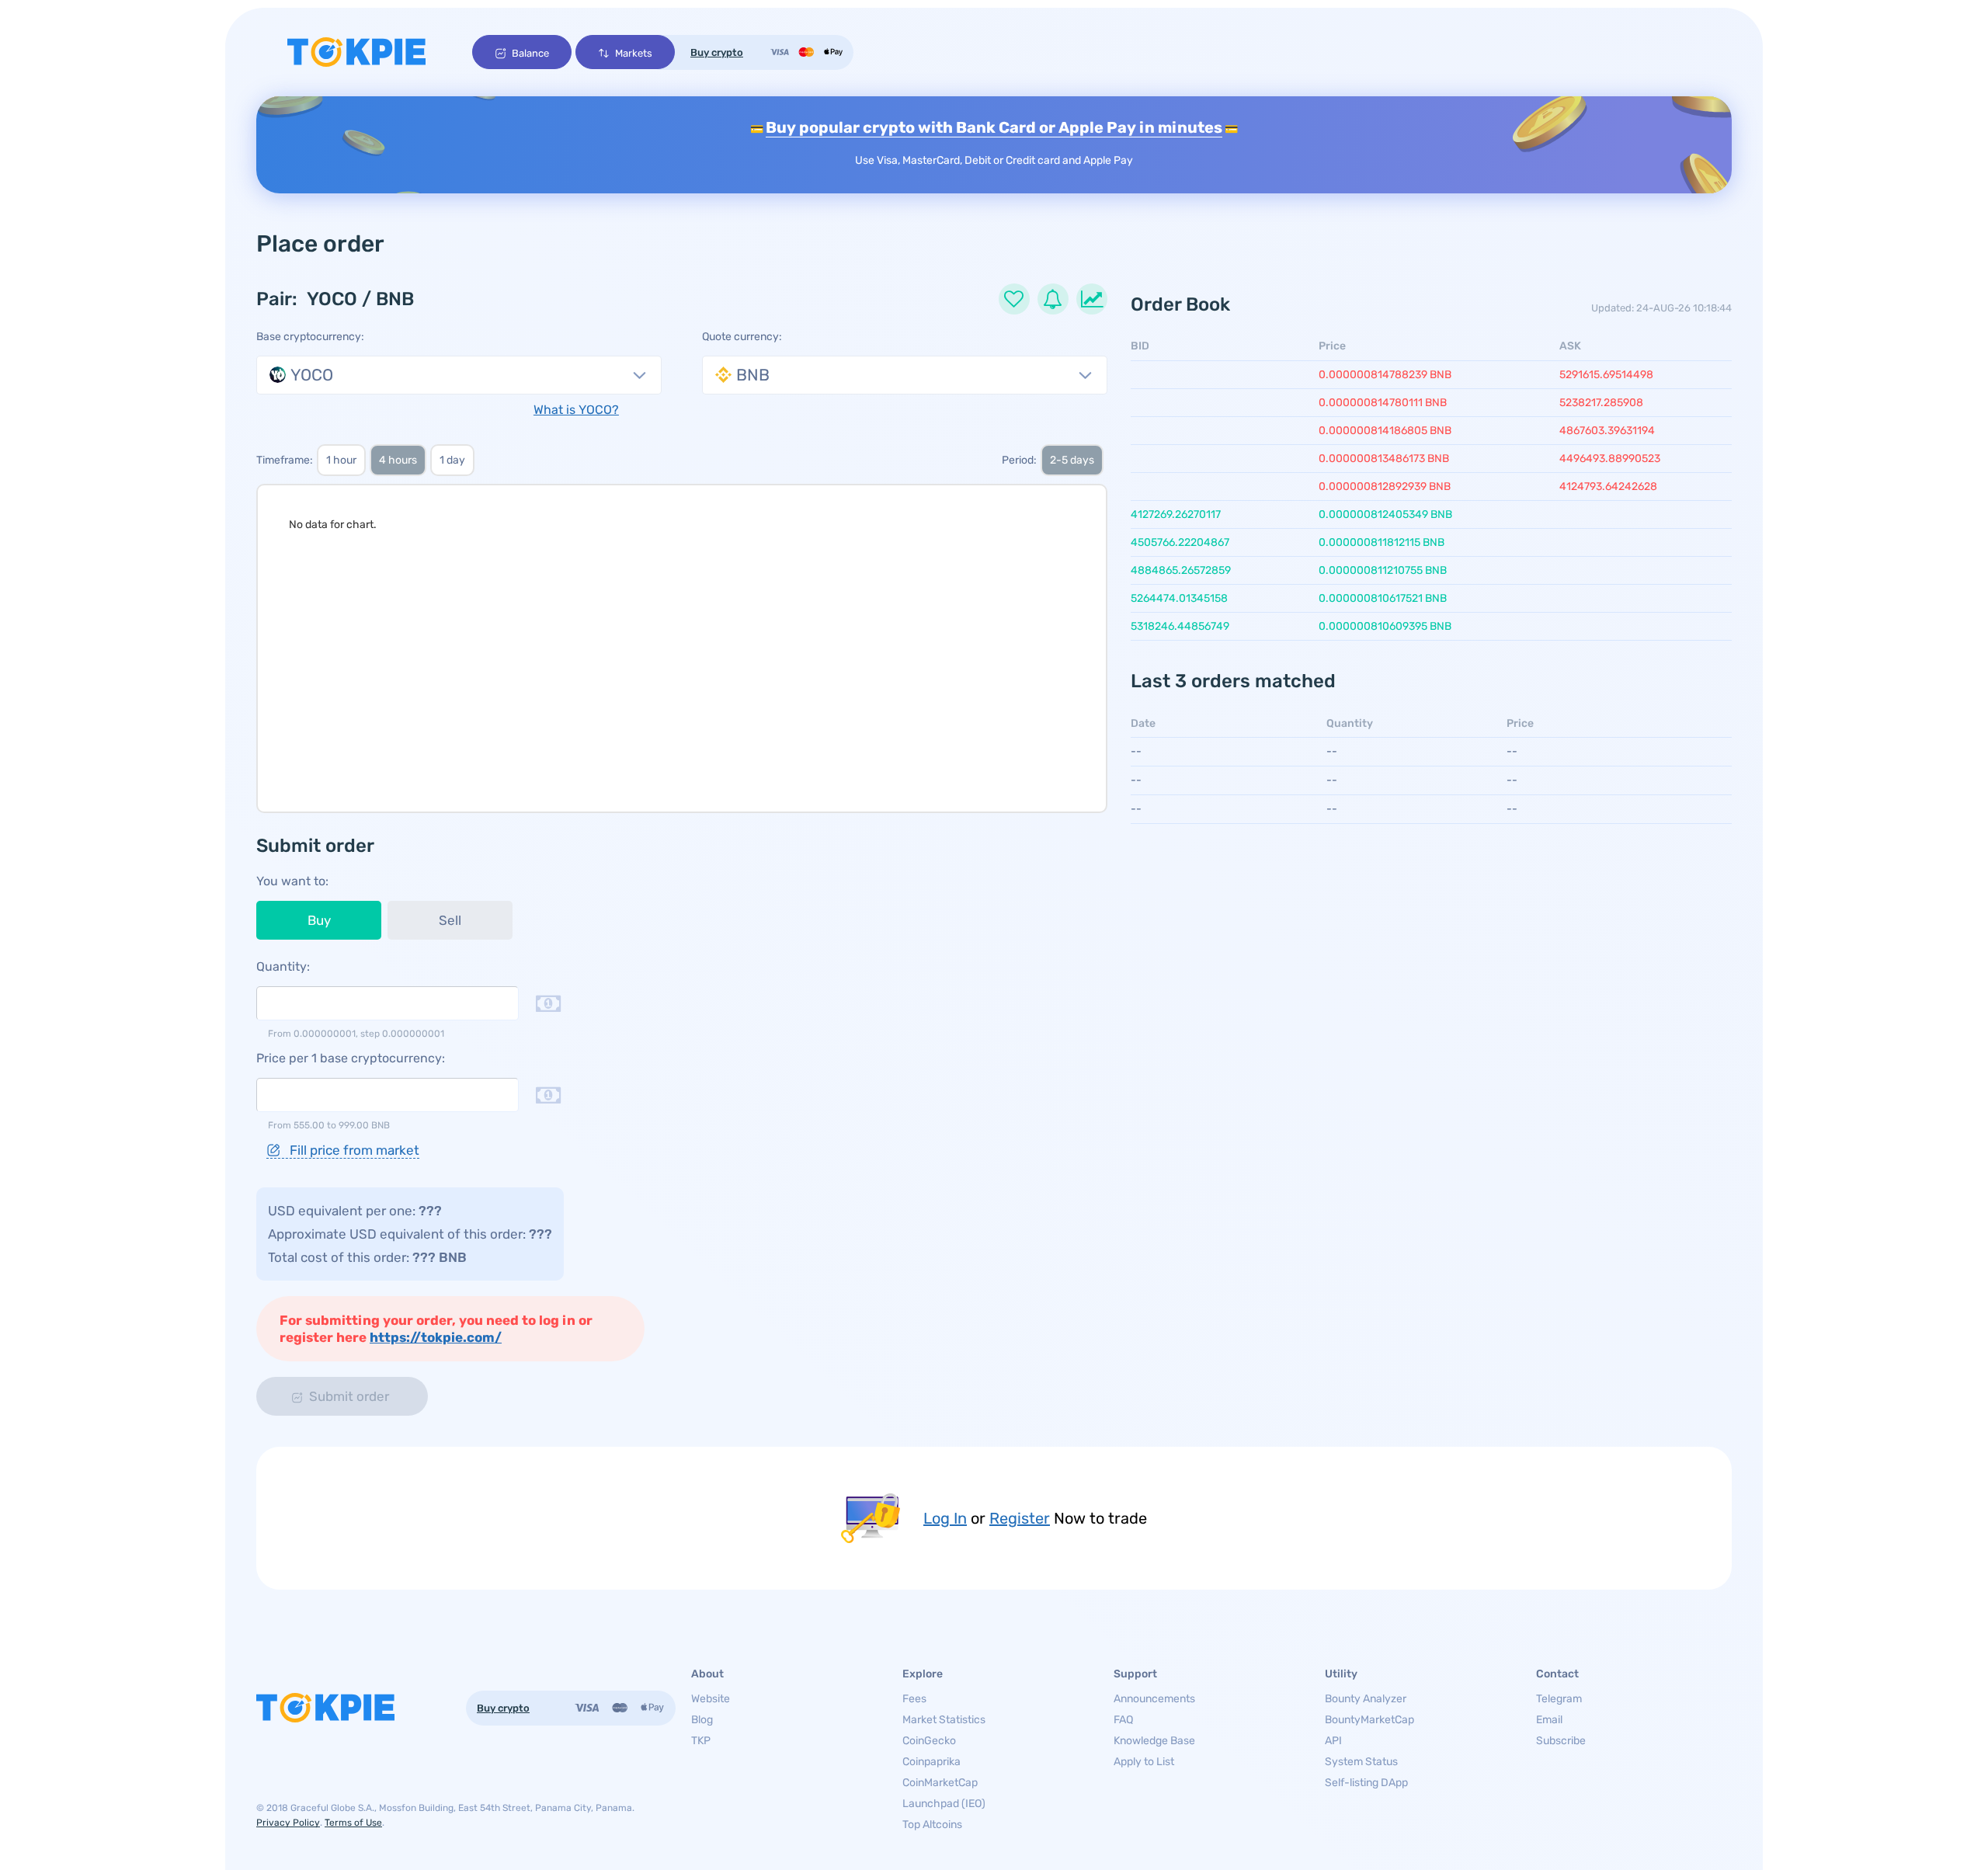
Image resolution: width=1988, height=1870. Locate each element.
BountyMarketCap (1369, 1720)
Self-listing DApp (1366, 1783)
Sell (450, 920)
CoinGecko (929, 1741)
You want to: (292, 881)
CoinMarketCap (940, 1783)
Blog (702, 1720)
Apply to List (1144, 1762)
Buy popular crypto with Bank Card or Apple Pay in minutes (994, 127)
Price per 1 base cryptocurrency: (351, 1058)
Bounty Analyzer (1366, 1699)
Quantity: (283, 966)
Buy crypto (717, 52)
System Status (1361, 1762)
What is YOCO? (576, 410)
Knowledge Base (1154, 1741)
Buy (319, 920)
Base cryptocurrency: (310, 337)
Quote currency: (742, 337)
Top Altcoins (932, 1825)
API (1333, 1741)
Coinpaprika (931, 1762)
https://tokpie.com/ (436, 1337)
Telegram (1559, 1699)
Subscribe (1561, 1741)
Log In (945, 1518)
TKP (701, 1741)
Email (1549, 1720)
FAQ (1123, 1720)
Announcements (1154, 1699)
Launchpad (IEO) (944, 1804)
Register (1020, 1518)
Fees (914, 1699)
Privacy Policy (288, 1823)
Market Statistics (944, 1720)
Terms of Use (353, 1823)
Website (711, 1699)
